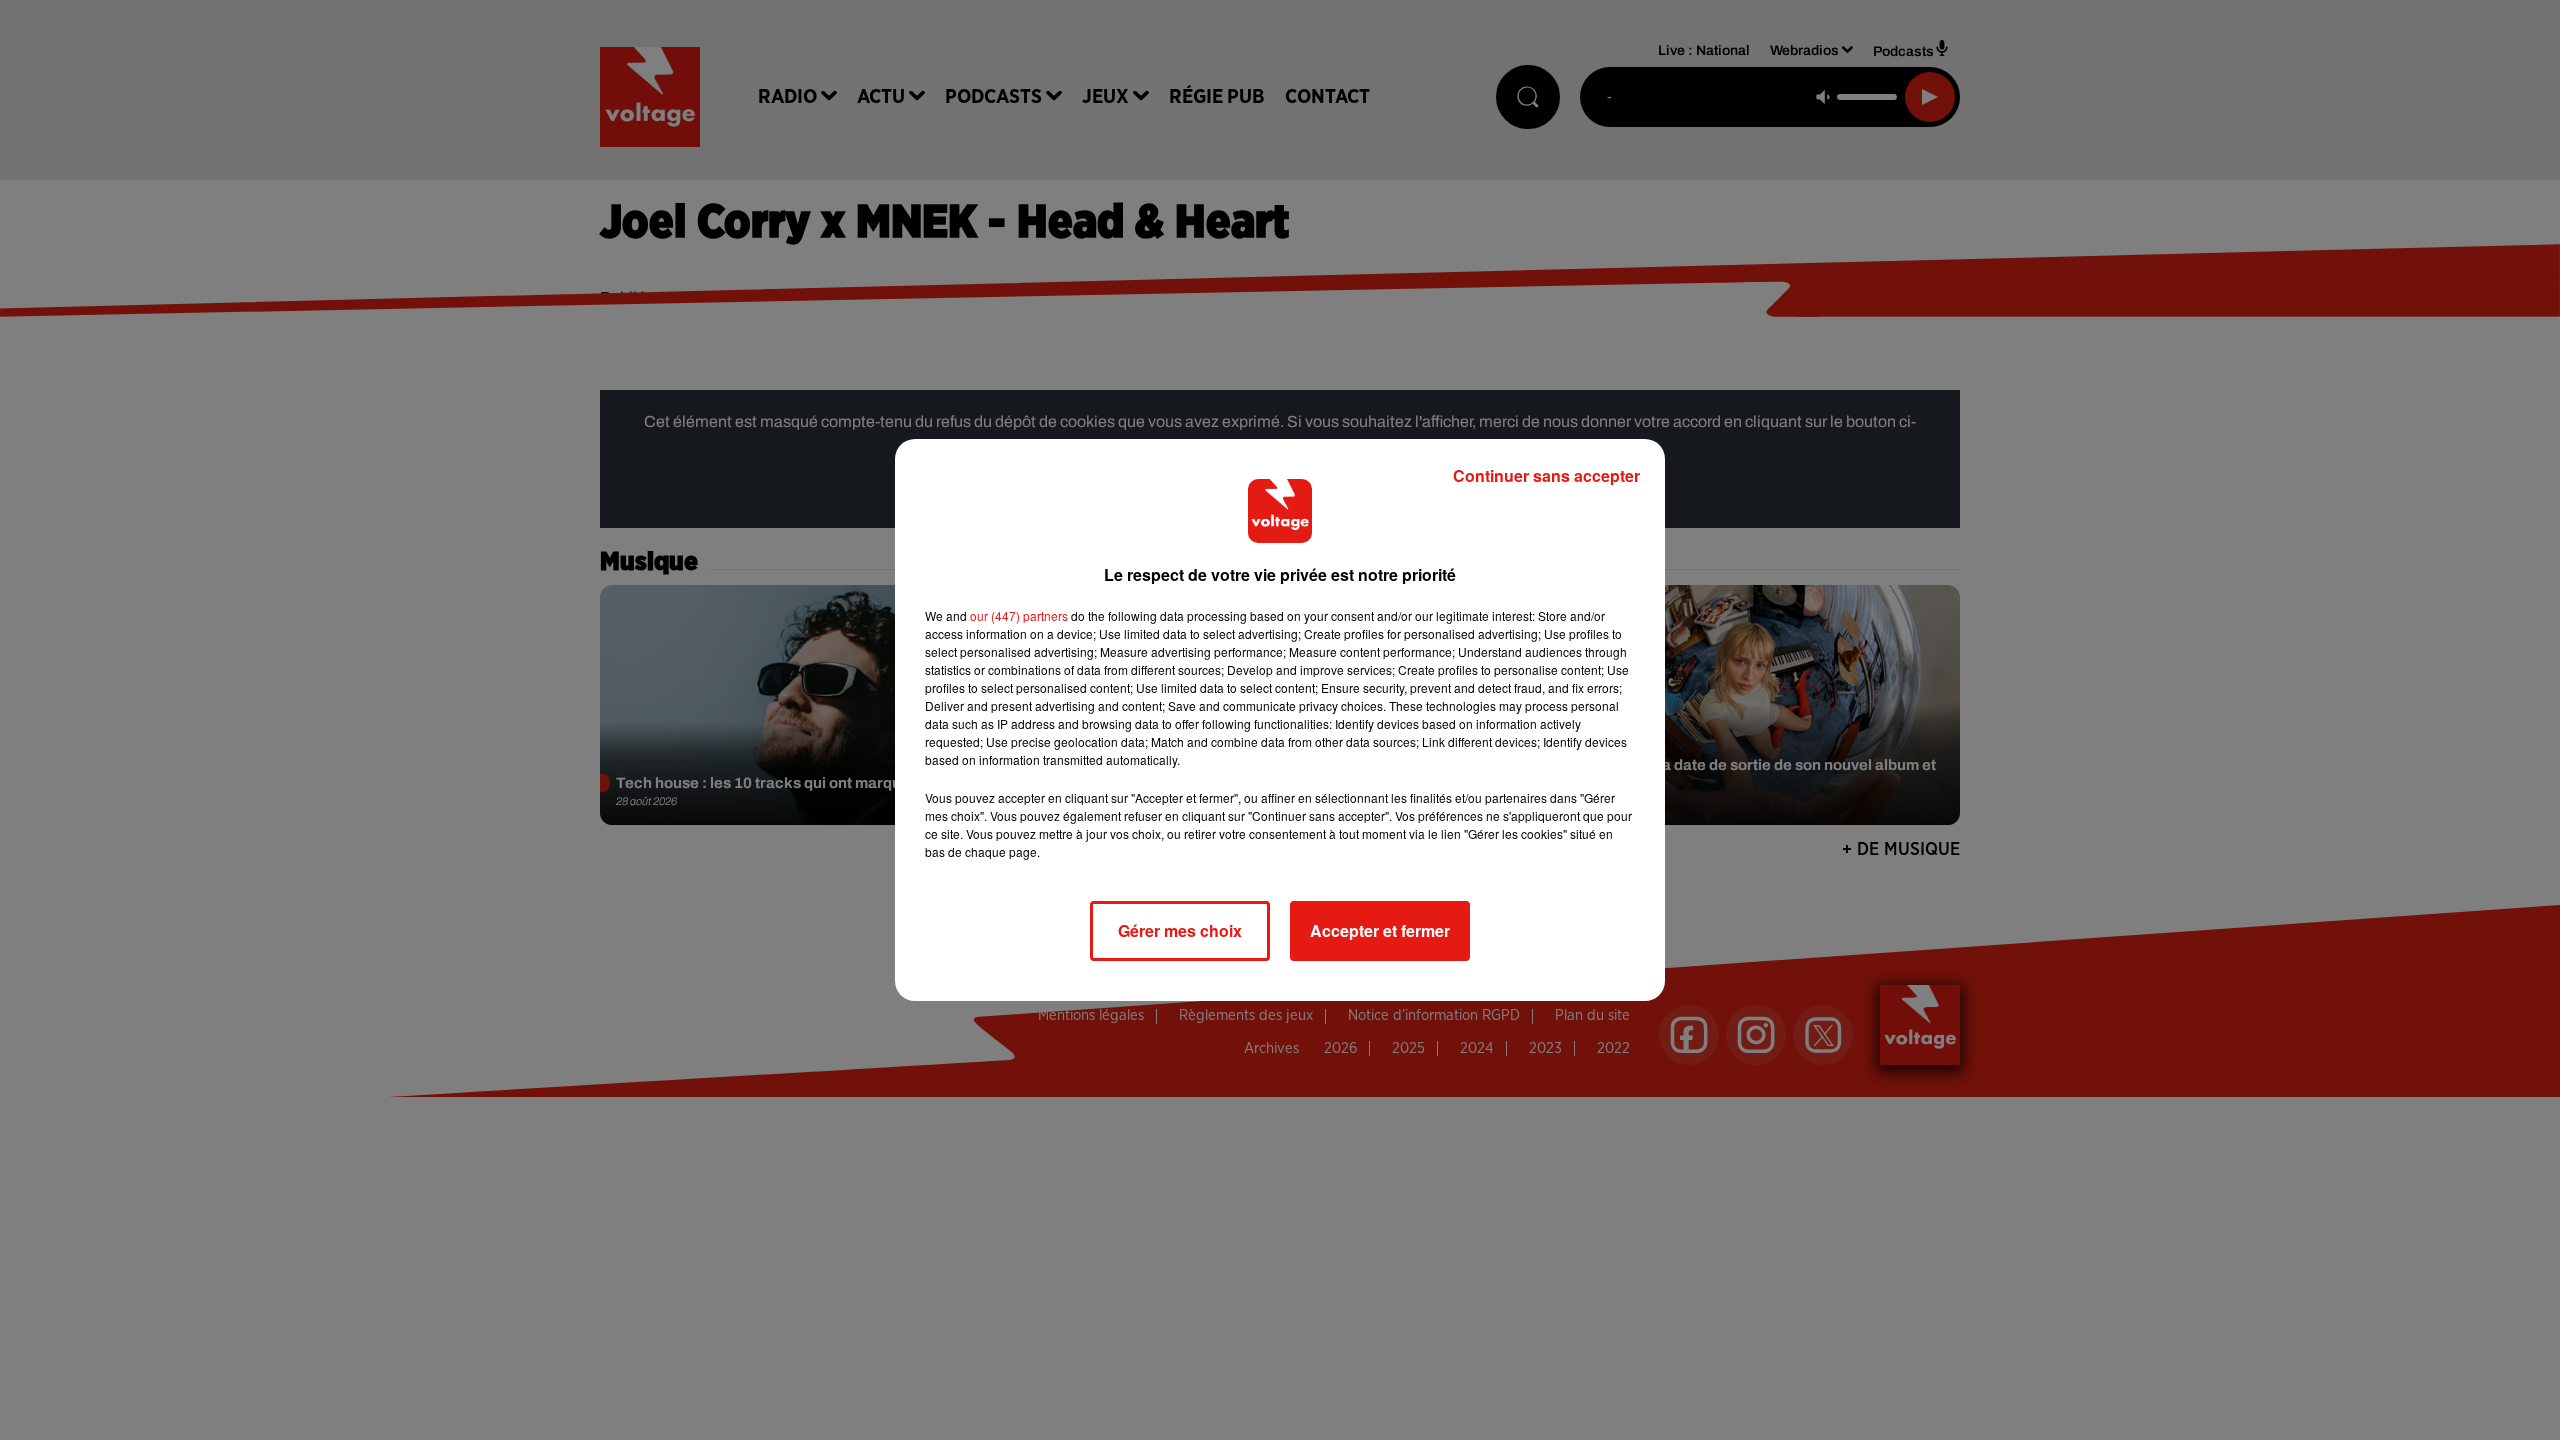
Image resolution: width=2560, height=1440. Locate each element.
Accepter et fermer (1380, 930)
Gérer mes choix (1180, 930)
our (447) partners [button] (1019, 615)
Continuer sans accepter (1546, 475)
